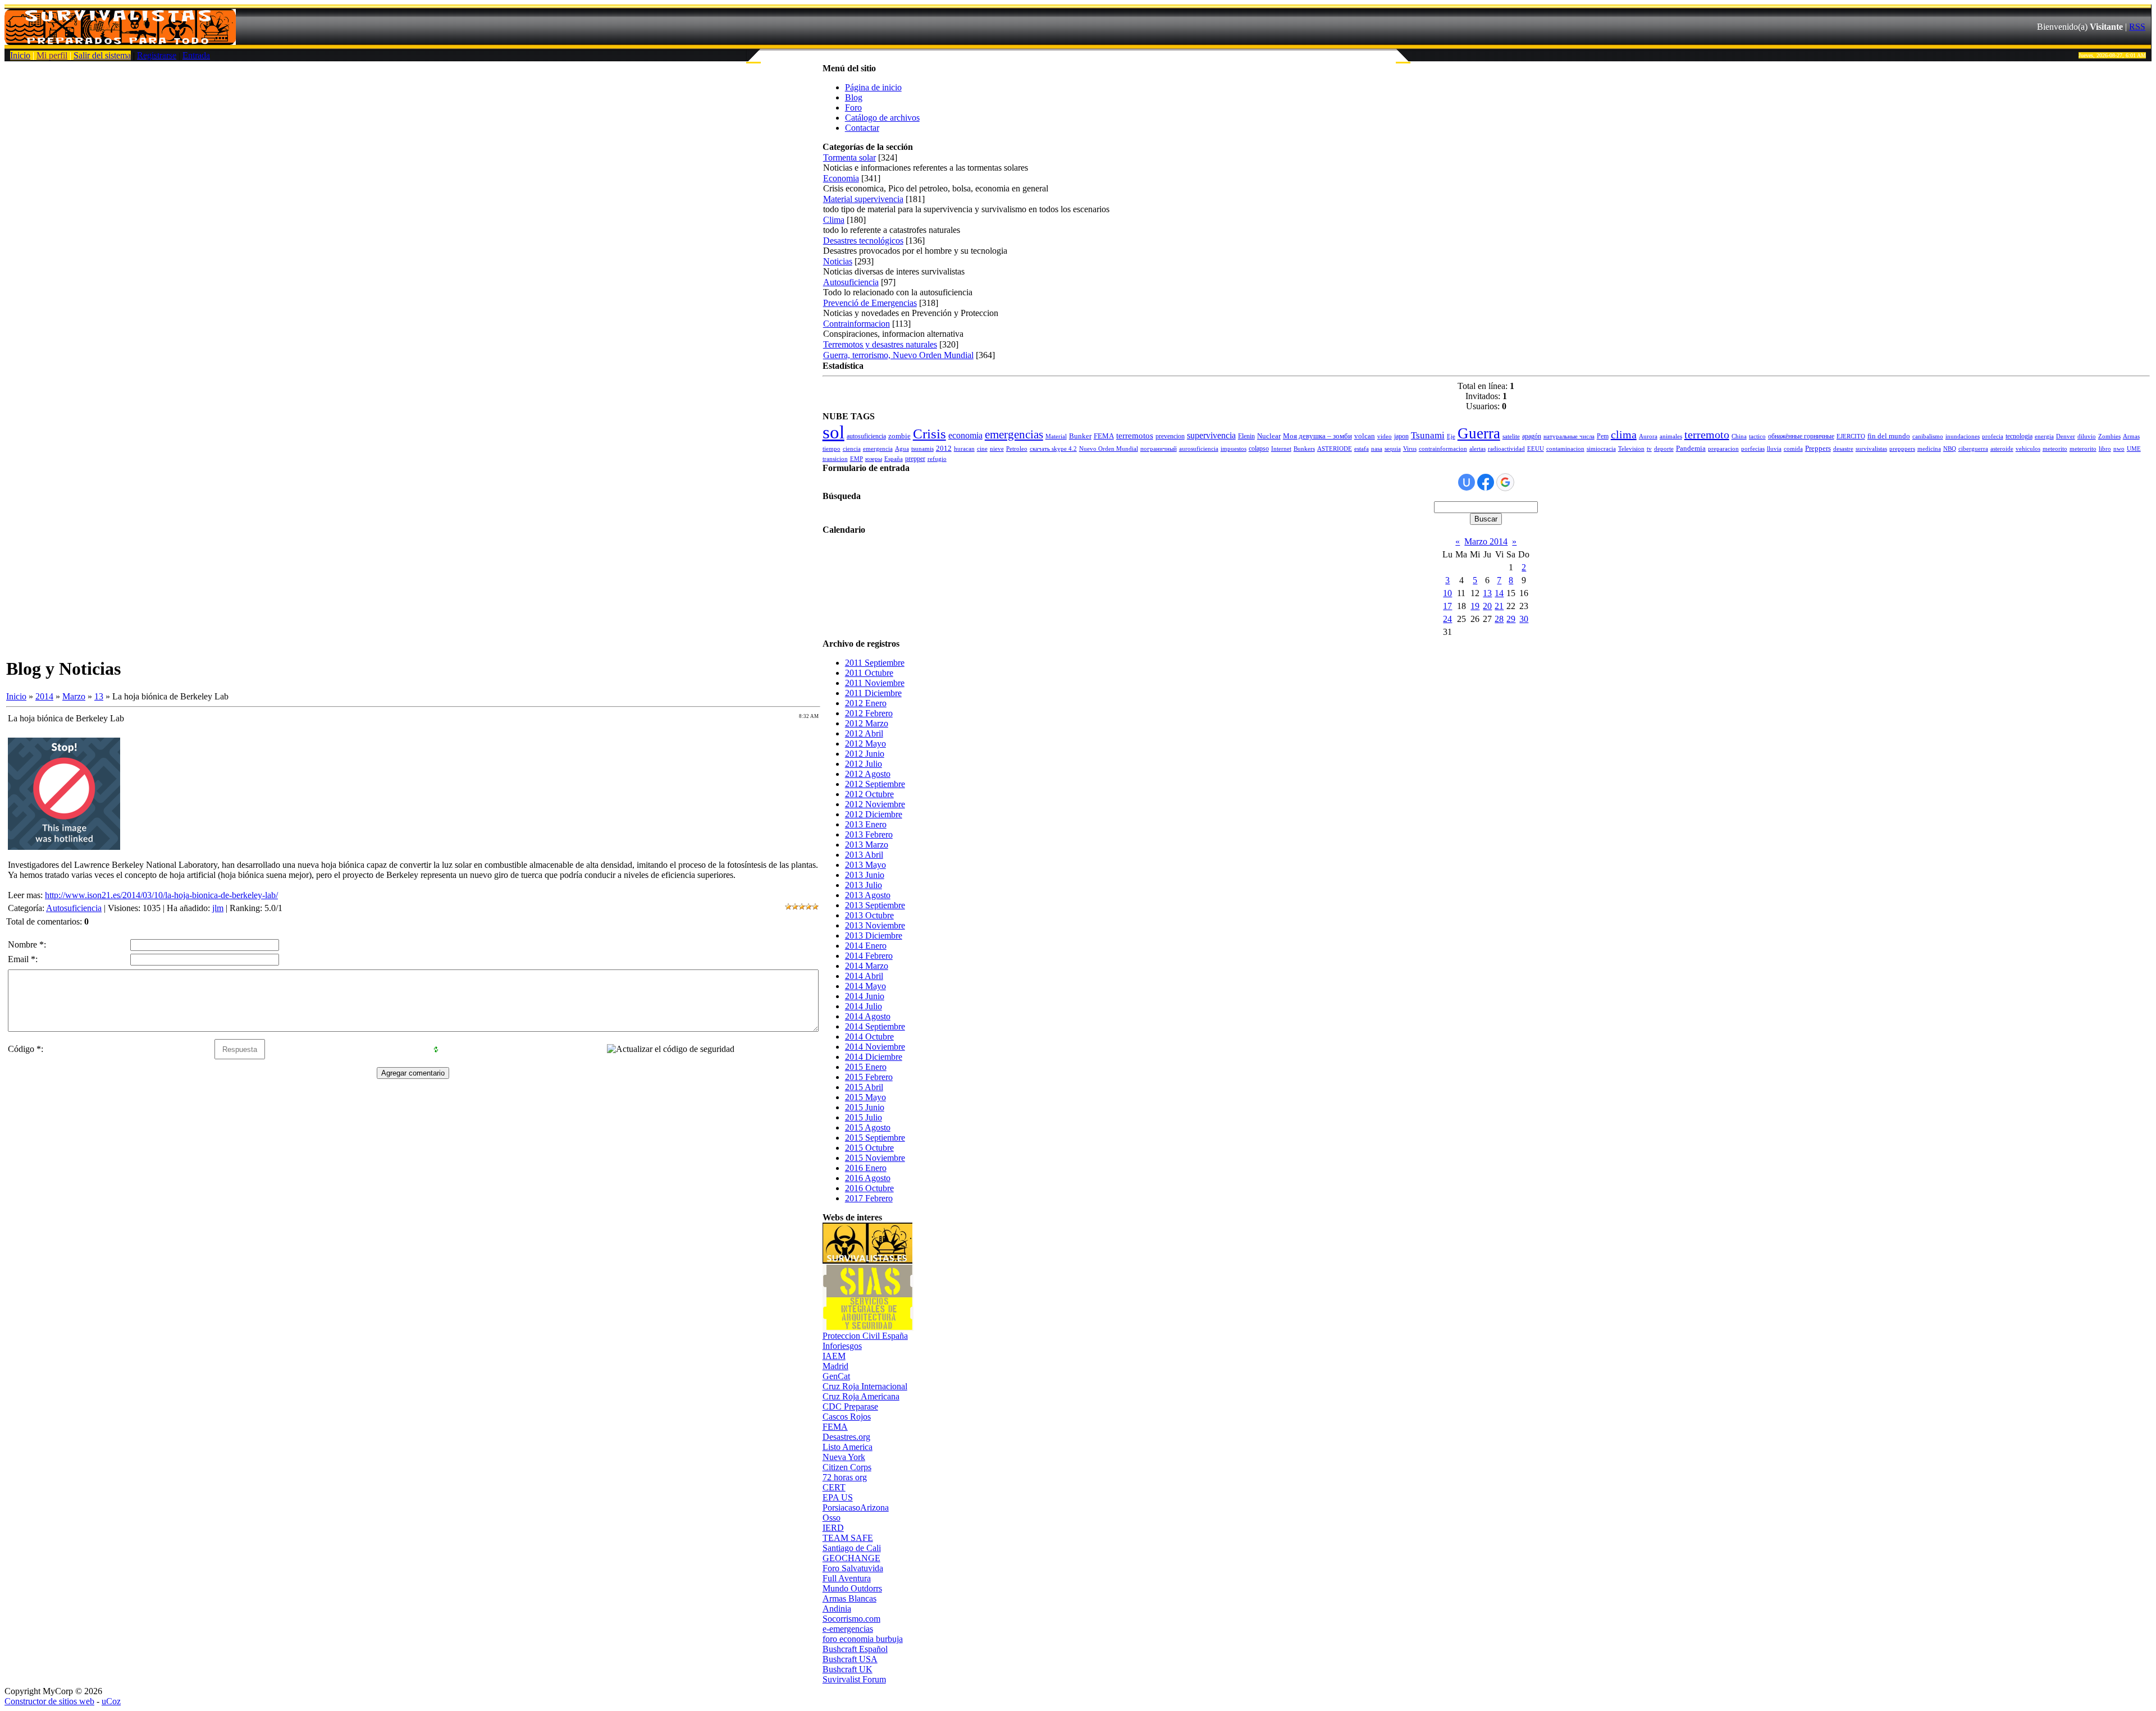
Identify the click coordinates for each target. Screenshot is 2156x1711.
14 (1499, 593)
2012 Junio (865, 754)
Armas (2131, 436)
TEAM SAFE (848, 1538)
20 (1487, 606)
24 (1447, 619)
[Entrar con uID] (1467, 482)
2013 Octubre (869, 915)
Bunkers (1304, 449)
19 (1475, 606)
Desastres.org (846, 1437)
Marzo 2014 (1486, 541)
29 (1511, 619)
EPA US (838, 1497)
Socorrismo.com (851, 1619)
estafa (1362, 449)
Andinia (837, 1609)
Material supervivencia (863, 199)
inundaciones (1963, 436)
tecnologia (2019, 436)
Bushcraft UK (848, 1669)
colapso (1259, 449)
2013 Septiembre (875, 905)
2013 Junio (865, 875)
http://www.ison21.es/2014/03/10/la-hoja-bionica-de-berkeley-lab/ (161, 895)
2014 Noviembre (875, 1047)
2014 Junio (865, 996)
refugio (937, 459)
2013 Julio (864, 885)
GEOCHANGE (851, 1558)
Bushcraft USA (850, 1659)
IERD (833, 1528)
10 (1447, 593)
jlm (218, 908)
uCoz (111, 1701)
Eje (1451, 436)
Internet (1281, 449)
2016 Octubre (869, 1188)
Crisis (929, 433)
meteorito (2055, 449)
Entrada (196, 55)
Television (1631, 449)
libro (2105, 449)
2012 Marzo (867, 723)
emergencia (878, 449)
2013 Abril (864, 855)
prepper (915, 459)
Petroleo (1017, 449)
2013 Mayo (865, 865)
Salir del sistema (102, 55)
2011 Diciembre (873, 693)
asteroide (2002, 449)
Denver (2066, 436)
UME (2134, 449)
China (1739, 436)
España (894, 459)
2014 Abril (864, 976)
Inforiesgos (842, 1346)
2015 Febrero (869, 1077)
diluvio (2087, 436)
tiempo (832, 449)
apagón (1532, 436)
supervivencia (1211, 435)
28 (1499, 619)
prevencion (1170, 436)
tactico (1757, 436)
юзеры (874, 459)
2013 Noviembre (875, 925)
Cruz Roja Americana (861, 1396)
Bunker (1080, 436)
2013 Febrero (869, 834)
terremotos (1135, 436)
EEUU (1536, 449)
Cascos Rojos (847, 1417)
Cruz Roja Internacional (865, 1386)
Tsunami (1428, 435)
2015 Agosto (868, 1127)
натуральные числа (1569, 436)
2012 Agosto (868, 774)
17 (1447, 606)
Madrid (835, 1366)
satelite (1511, 436)
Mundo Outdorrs (852, 1588)
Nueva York (844, 1457)
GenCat (836, 1376)
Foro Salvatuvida (853, 1568)
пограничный (1159, 449)
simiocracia (1601, 449)
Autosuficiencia (74, 908)
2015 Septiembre (875, 1138)
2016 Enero (866, 1168)
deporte (1664, 449)
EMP (857, 459)
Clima (834, 220)
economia (965, 435)
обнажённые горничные (1801, 436)
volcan (1365, 436)
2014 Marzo (867, 966)
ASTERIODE (1335, 449)
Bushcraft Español (855, 1649)
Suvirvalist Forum (854, 1679)
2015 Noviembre (875, 1158)
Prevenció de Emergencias (870, 303)
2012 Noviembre (875, 804)
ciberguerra (1973, 449)
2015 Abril (864, 1087)
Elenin (1246, 436)
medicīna (1929, 449)
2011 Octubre (869, 673)
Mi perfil (52, 55)
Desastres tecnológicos (863, 241)
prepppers (1902, 449)
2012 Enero (866, 703)
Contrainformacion (857, 324)
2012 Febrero (869, 713)
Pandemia (1691, 448)
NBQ (1950, 449)
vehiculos (2028, 449)
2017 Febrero (869, 1198)
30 (1524, 619)
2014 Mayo (865, 986)
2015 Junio (865, 1107)
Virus (1410, 449)
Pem (1603, 436)
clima (1624, 434)
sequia (1393, 449)
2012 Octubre (869, 794)
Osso (832, 1518)
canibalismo (1928, 436)
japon (1401, 436)
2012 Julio (864, 764)
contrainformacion (1443, 449)
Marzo (74, 696)
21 (1499, 606)
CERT (834, 1487)
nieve (997, 449)
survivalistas (1871, 449)
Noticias (838, 261)
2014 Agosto (868, 1016)
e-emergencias (848, 1629)
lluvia (1774, 449)
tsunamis (922, 449)
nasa (1377, 449)
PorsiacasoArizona (856, 1508)
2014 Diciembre (874, 1057)
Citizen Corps (847, 1467)
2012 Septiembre (875, 784)
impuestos (1234, 449)
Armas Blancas (849, 1598)
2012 (944, 448)
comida (1793, 449)
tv (1649, 449)
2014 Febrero (869, 956)
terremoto (1707, 434)
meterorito (2083, 449)
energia (2044, 436)
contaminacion (1565, 449)
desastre (1843, 449)
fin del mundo (1889, 436)
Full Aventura (847, 1578)
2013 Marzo (867, 845)
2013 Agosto (868, 895)
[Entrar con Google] (1505, 482)
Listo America (848, 1447)
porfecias (1753, 449)
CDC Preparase (850, 1406)
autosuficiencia (866, 436)
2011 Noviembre (875, 683)
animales (1671, 436)
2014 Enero (866, 946)
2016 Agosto (868, 1178)
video (1385, 436)
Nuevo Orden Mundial (1109, 449)
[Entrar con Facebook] (1486, 482)
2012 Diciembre (874, 814)
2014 (44, 696)
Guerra (1479, 433)
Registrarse (157, 55)
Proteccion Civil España (865, 1336)
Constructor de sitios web (49, 1701)
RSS (2137, 27)
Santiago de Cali (852, 1548)
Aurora (1648, 436)
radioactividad (1506, 449)
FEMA (1104, 436)
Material (1056, 436)
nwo (2119, 449)
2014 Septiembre (875, 1026)
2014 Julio (864, 1006)
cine (982, 449)
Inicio (20, 55)
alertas (1477, 449)
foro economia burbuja (863, 1639)
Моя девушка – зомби (1317, 436)
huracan (964, 449)
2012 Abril (864, 733)
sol (833, 432)
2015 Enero (866, 1067)
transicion (835, 459)
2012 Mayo (865, 744)
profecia (1993, 436)
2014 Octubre (869, 1037)
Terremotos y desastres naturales (880, 344)
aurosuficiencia (1199, 449)
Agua (902, 449)
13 (99, 696)
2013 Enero (866, 824)
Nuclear (1269, 436)
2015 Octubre (869, 1148)
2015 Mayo (865, 1097)
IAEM (834, 1356)
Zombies (2109, 436)
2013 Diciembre (874, 935)
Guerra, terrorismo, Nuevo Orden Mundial (898, 355)
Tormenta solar (849, 157)
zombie (899, 436)
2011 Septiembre (875, 663)
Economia (841, 178)
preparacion (1723, 449)
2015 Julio (864, 1117)
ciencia (852, 449)
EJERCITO (1851, 436)
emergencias (1014, 434)
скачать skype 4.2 (1053, 449)
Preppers (1818, 448)
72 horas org (845, 1477)
